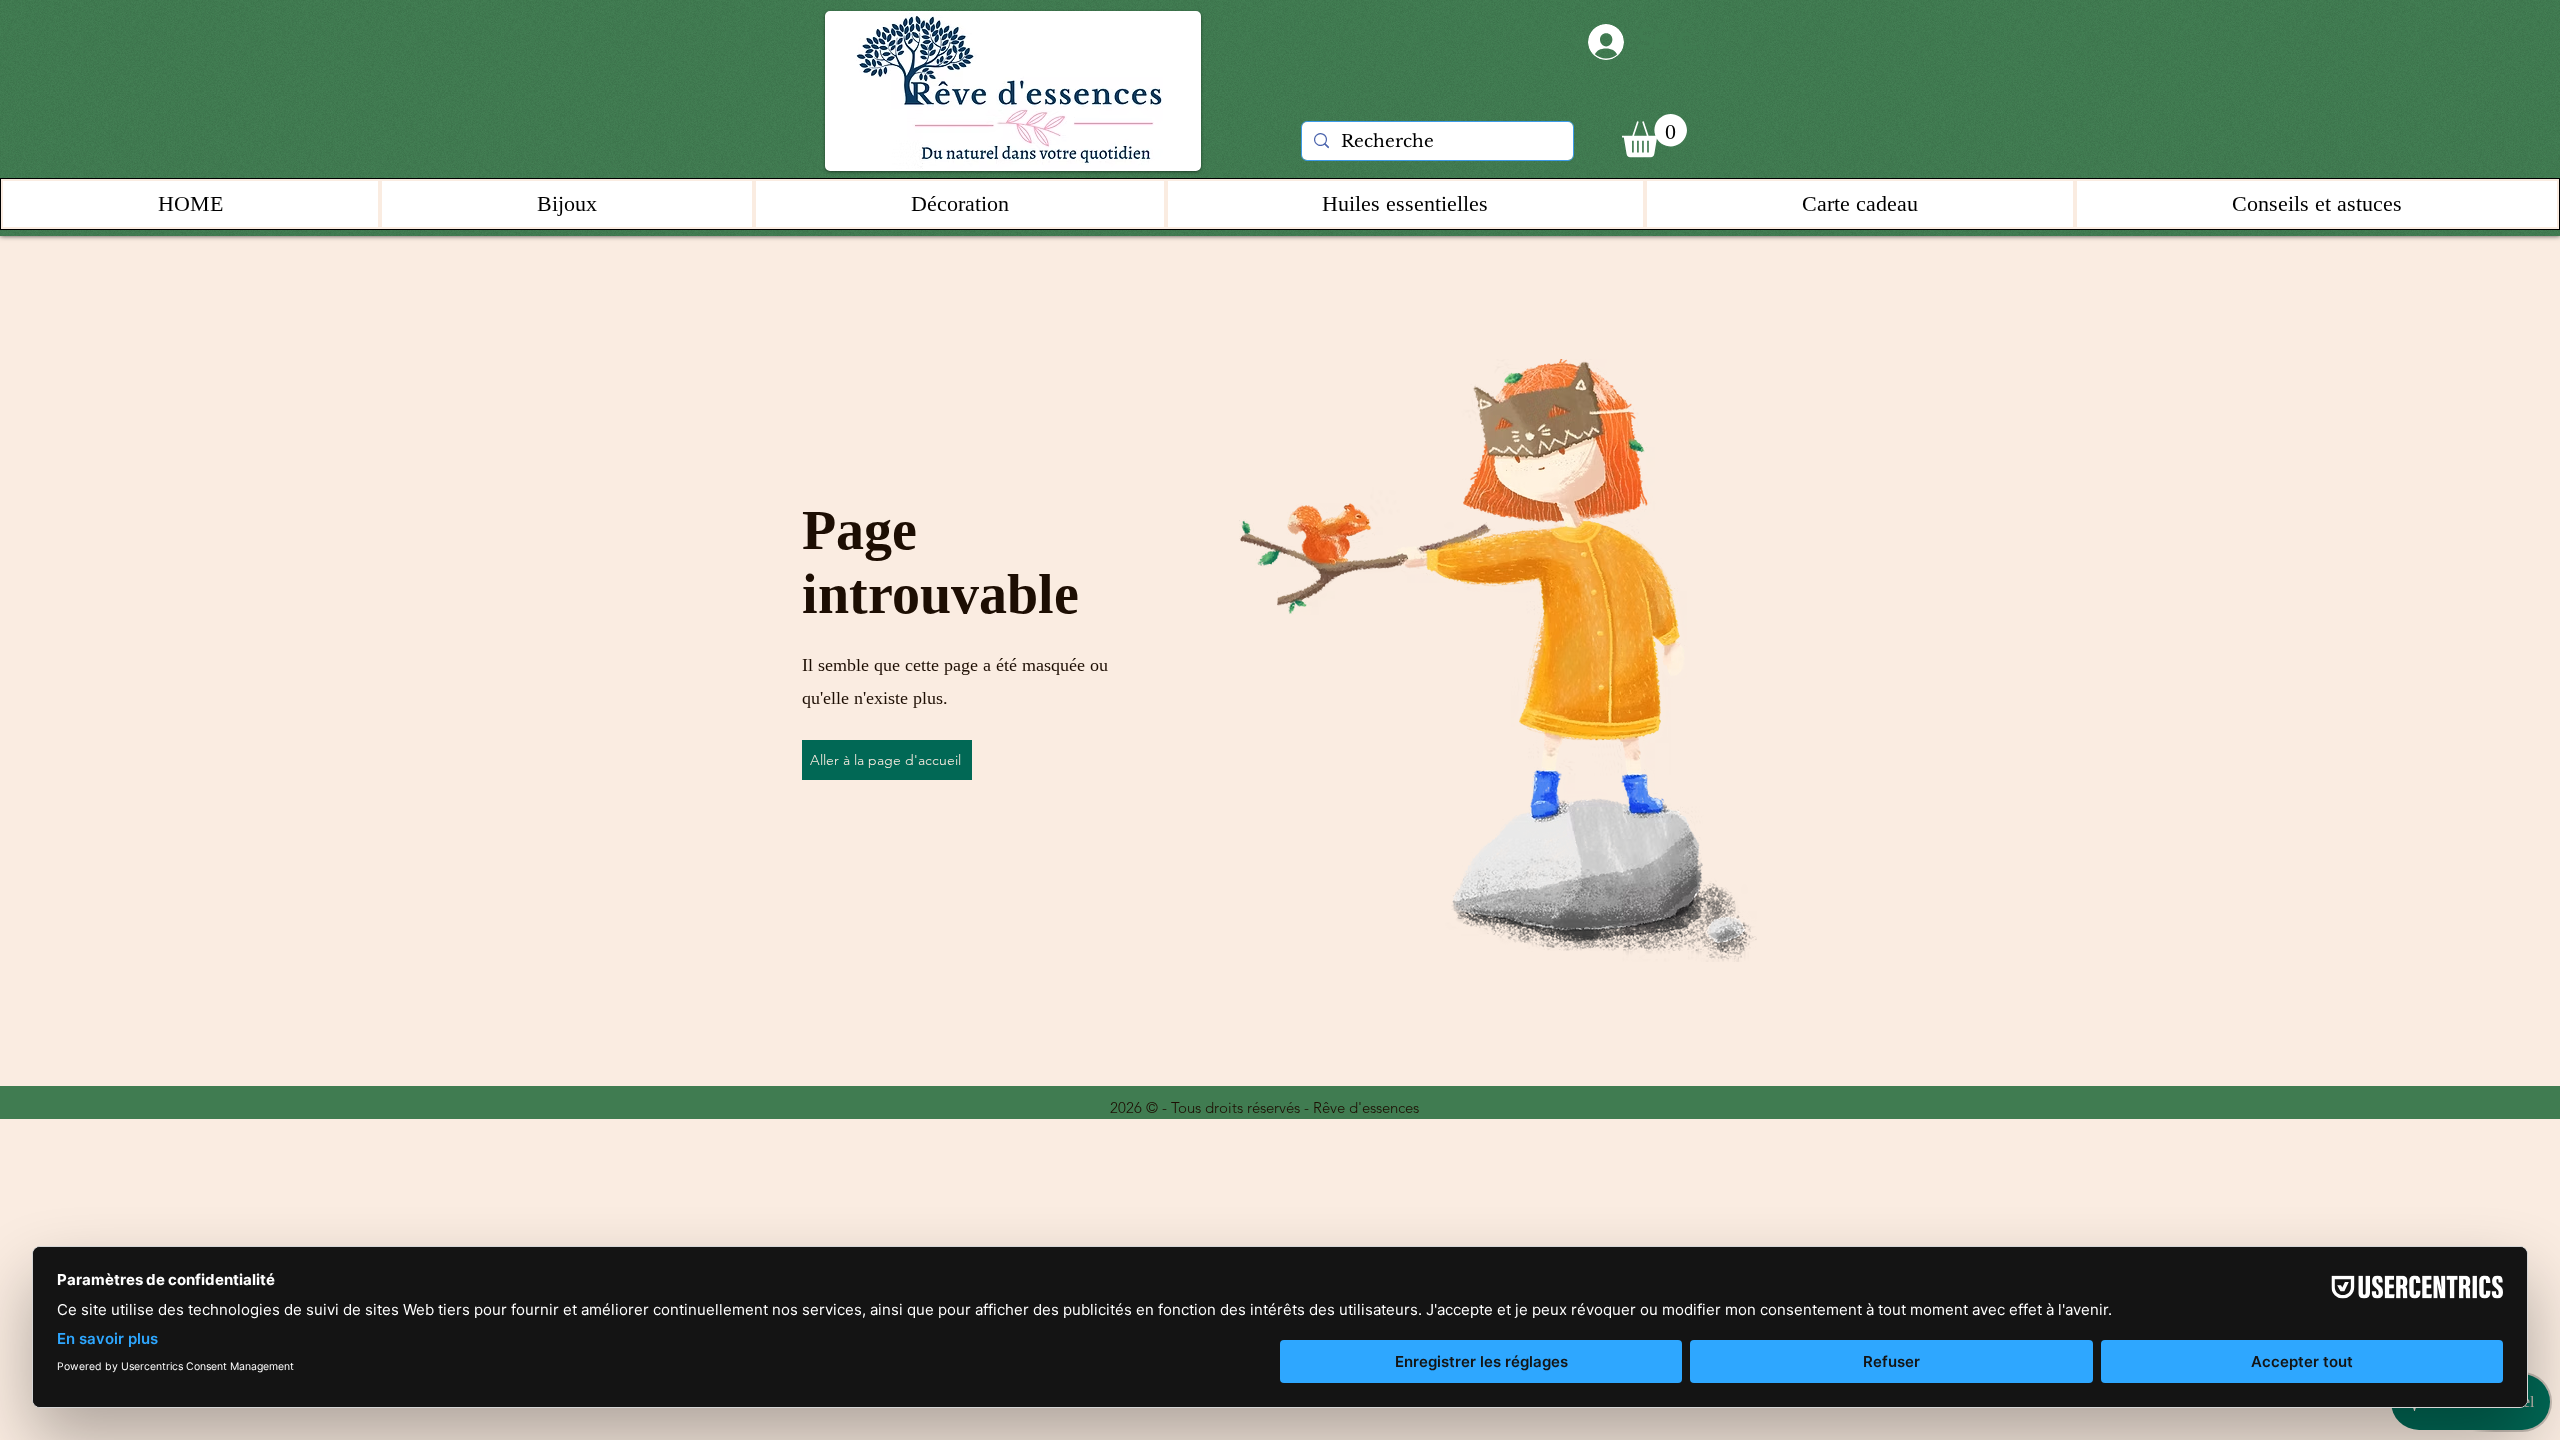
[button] (1654, 135)
